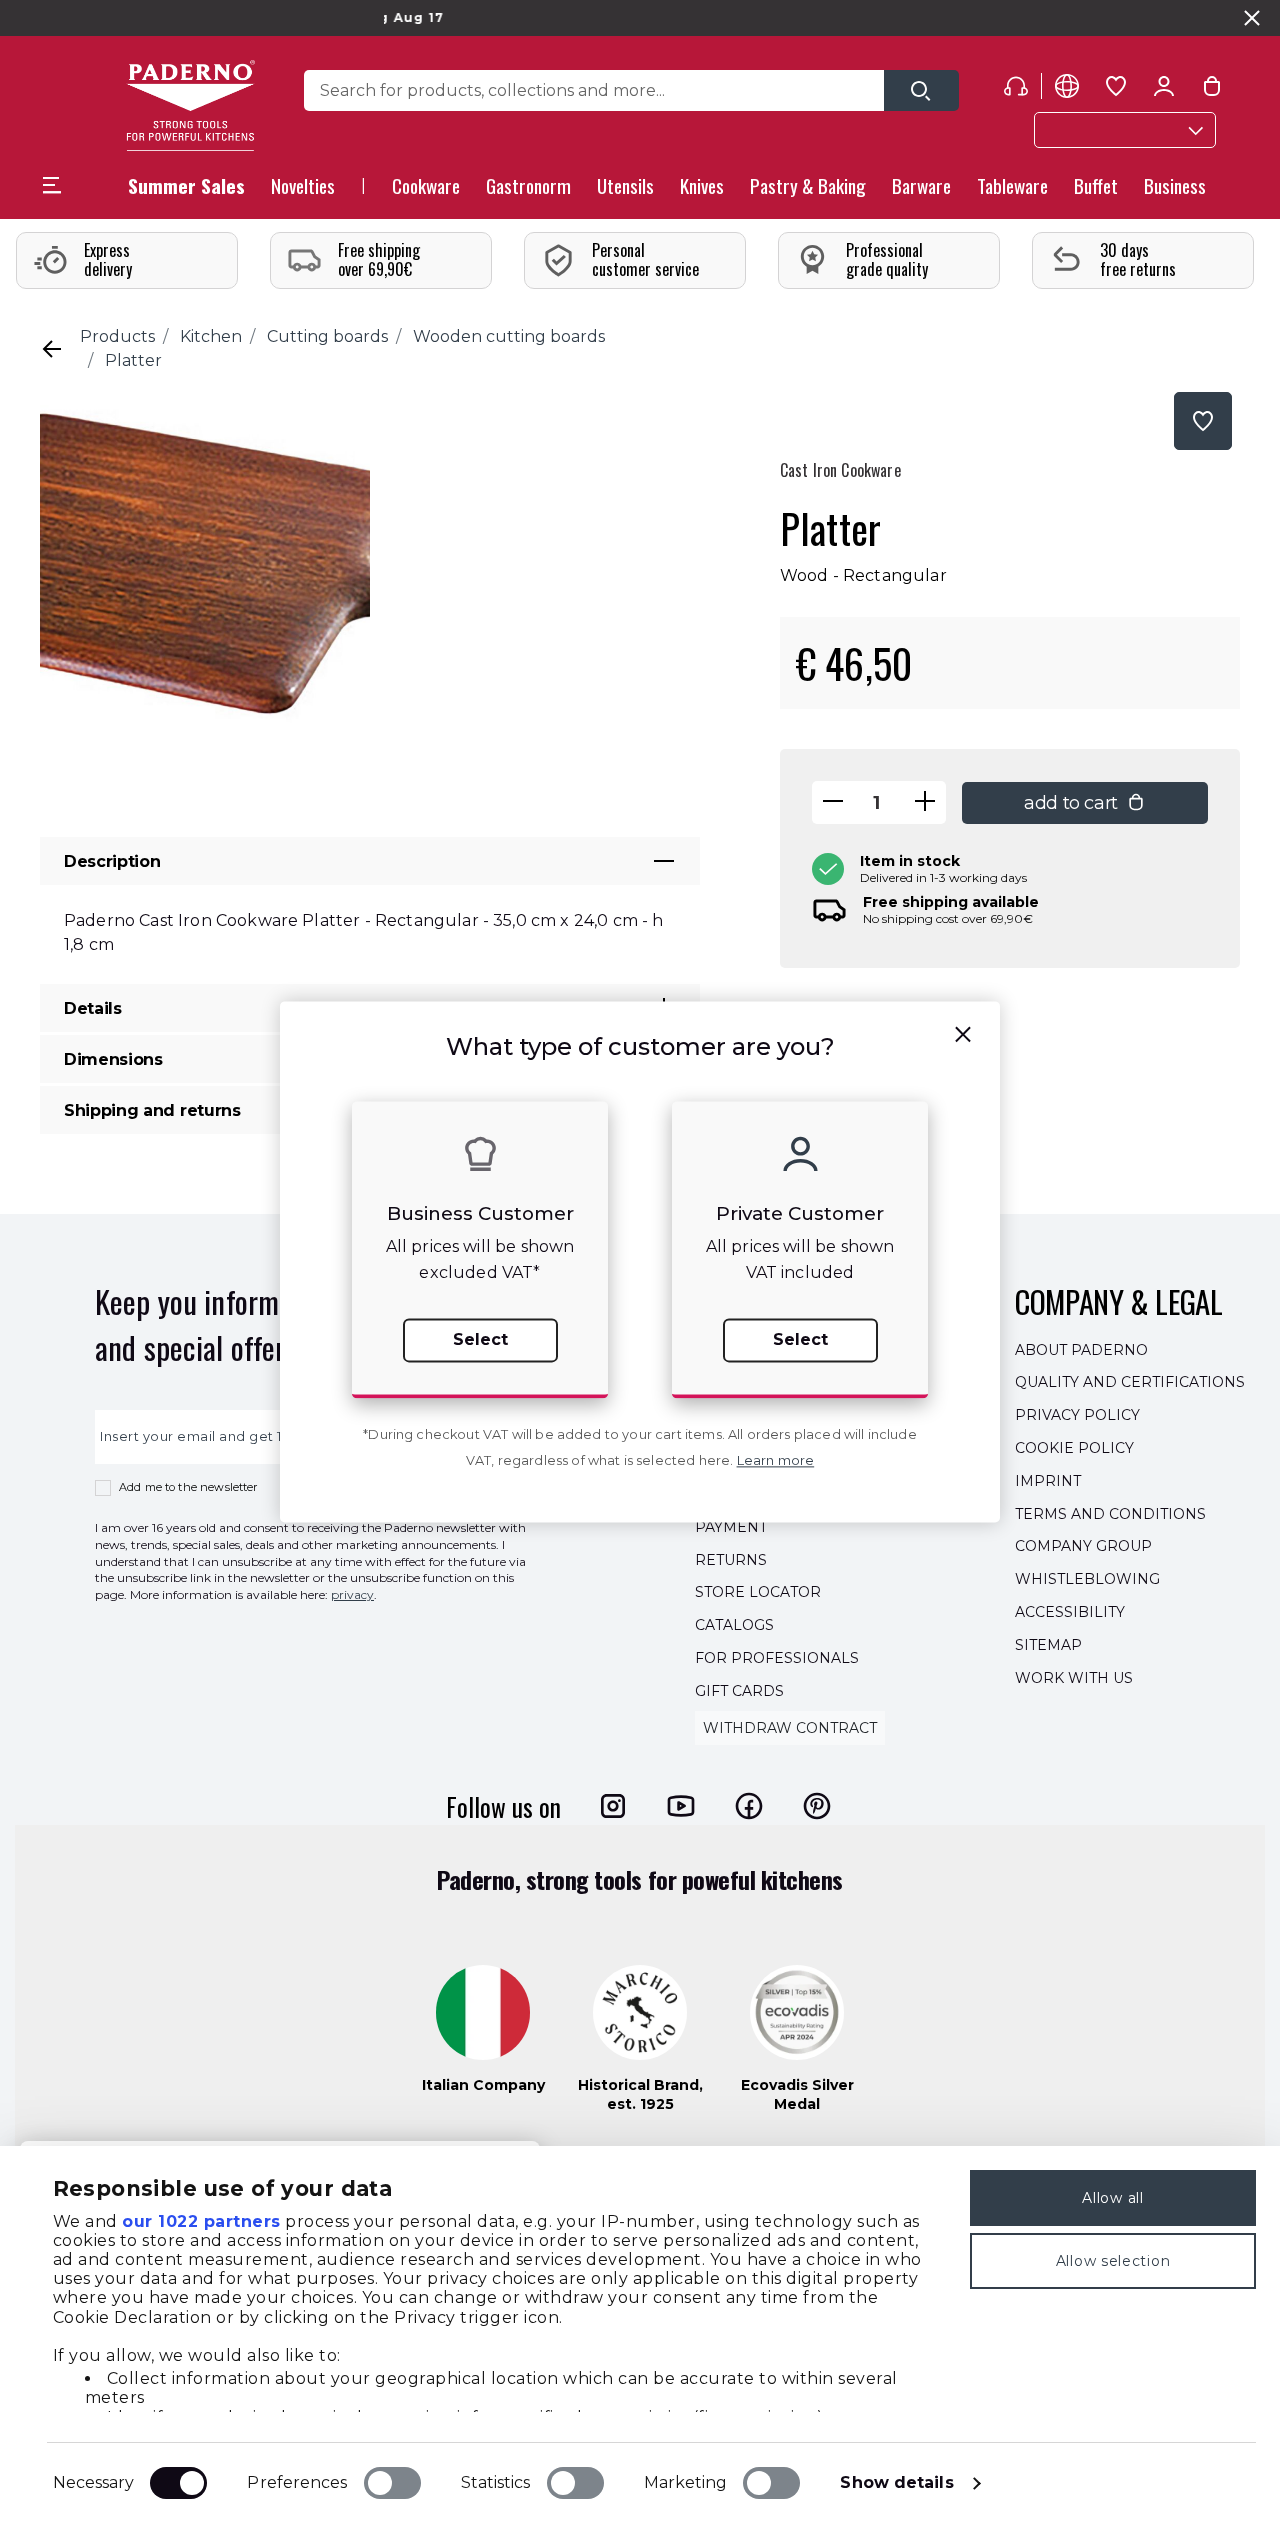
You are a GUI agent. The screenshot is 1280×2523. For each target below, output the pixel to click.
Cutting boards (327, 336)
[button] (303, 191)
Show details (896, 2482)
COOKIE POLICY (1074, 1448)
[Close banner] (1252, 18)
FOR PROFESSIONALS (777, 1658)
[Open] (921, 90)
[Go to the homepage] (190, 105)
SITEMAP (1048, 1645)
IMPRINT (1048, 1481)
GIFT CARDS (739, 1691)
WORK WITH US (1074, 1678)
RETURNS (731, 1560)
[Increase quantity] (925, 802)
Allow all (1112, 2198)
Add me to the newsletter (188, 1487)
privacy (352, 1594)
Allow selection (1113, 2261)
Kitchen (211, 336)
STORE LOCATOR (758, 1593)
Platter (133, 360)
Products (117, 336)
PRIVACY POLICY (1077, 1415)
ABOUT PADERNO (1081, 1350)
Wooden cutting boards (509, 336)
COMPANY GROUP (1083, 1547)
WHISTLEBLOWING (1087, 1579)
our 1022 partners (201, 2221)
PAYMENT (731, 1527)
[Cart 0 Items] (1212, 90)
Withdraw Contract (790, 1728)
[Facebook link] (749, 1806)
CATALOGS (734, 1625)
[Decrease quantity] (833, 802)
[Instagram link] (613, 1806)
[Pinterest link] (817, 1806)
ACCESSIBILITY (1070, 1612)
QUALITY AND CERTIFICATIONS (1130, 1383)
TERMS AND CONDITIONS (1110, 1514)
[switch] (392, 2483)
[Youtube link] (681, 1806)
